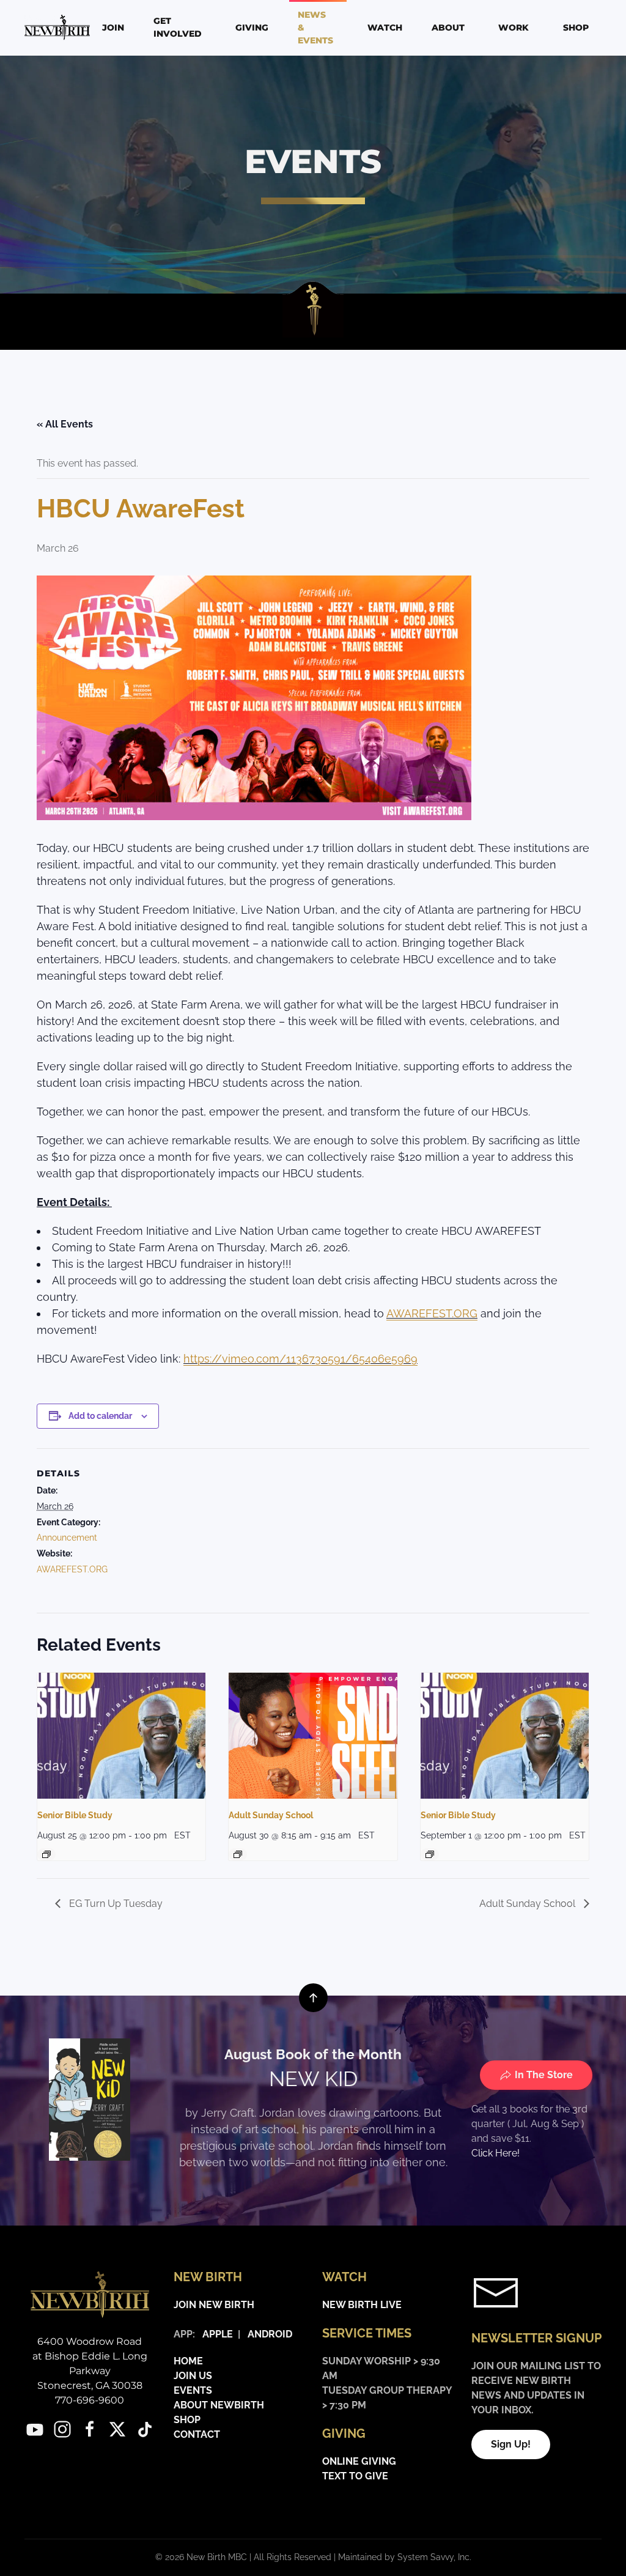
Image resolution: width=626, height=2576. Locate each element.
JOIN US (193, 2376)
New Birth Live (362, 2305)
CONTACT (197, 2434)
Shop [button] (576, 28)
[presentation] (121, 1736)
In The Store (544, 2075)
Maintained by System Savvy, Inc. (405, 2557)
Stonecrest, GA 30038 (90, 2385)
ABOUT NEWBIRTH (219, 2405)
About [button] (448, 28)
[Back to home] (59, 28)
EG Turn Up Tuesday (115, 1904)
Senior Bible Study (75, 1815)
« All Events (65, 424)
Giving (252, 28)
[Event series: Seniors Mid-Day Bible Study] (46, 1854)
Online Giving (359, 2461)
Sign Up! (511, 2444)
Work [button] (514, 28)
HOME (188, 2361)
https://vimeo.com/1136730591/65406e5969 (300, 1359)
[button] (313, 1998)
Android (270, 2334)
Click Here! (495, 2153)
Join (113, 28)
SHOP (187, 2420)
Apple (215, 2334)
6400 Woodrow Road (90, 2341)
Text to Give (355, 2476)
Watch (385, 28)
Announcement (67, 1538)
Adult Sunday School (271, 1815)
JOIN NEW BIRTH (214, 2305)
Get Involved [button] (178, 27)
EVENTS (193, 2390)
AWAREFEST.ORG (432, 1313)
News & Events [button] (315, 28)
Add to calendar (100, 1416)
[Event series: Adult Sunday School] (238, 1854)
